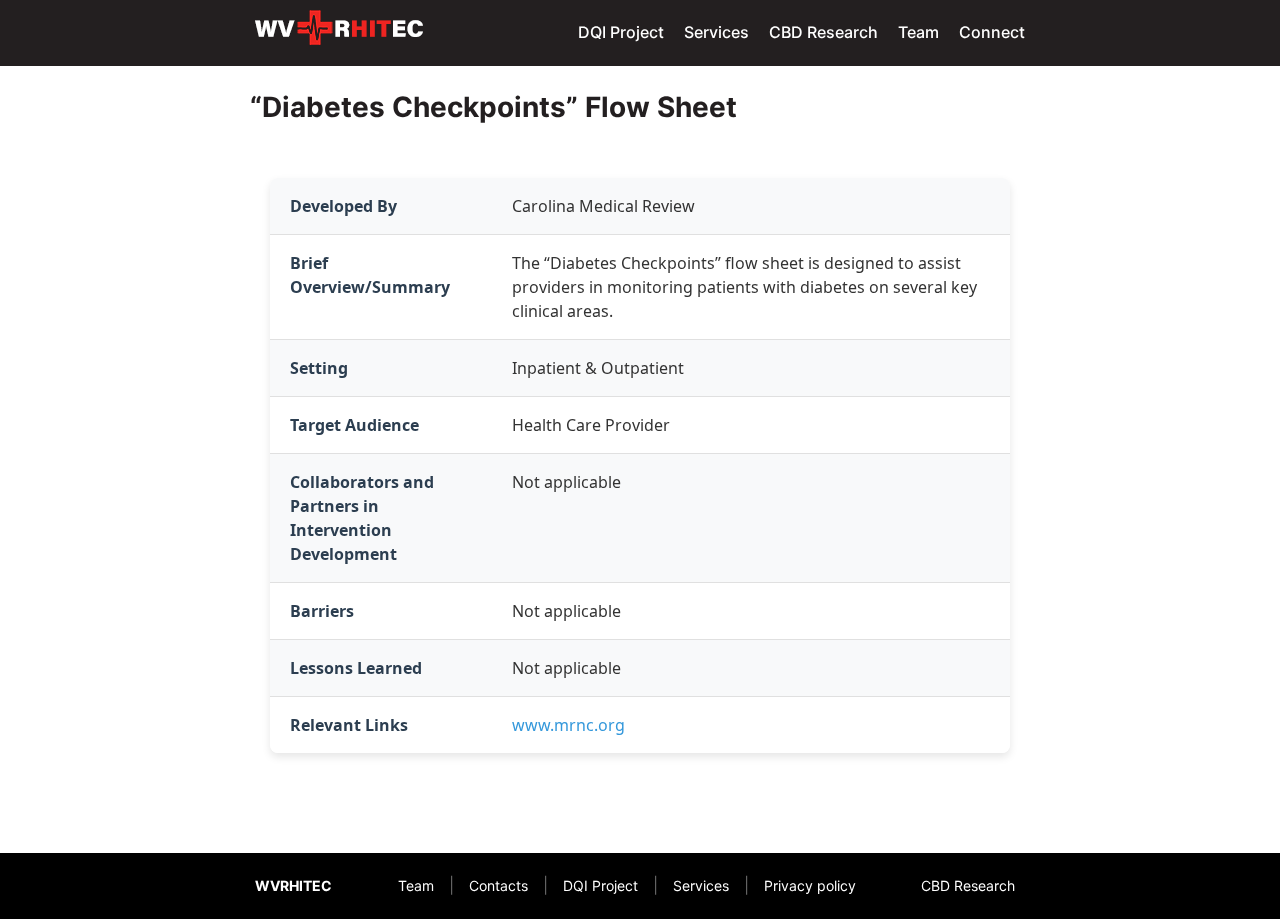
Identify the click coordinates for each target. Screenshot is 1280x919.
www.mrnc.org (568, 725)
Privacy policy (810, 885)
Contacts (498, 885)
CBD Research (823, 32)
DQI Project (621, 32)
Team (918, 32)
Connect (992, 32)
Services (716, 32)
